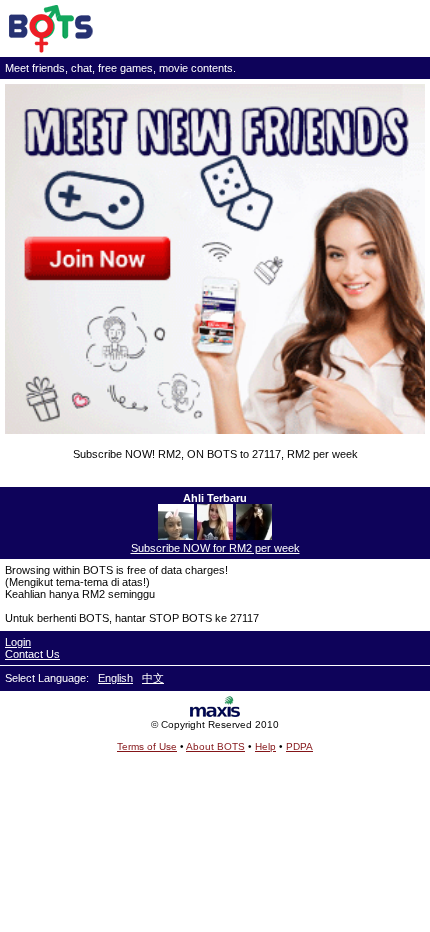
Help (265, 746)
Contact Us (32, 654)
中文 (153, 678)
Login (18, 642)
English (115, 678)
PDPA (299, 746)
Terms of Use (147, 746)
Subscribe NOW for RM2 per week (215, 548)
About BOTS (215, 746)
